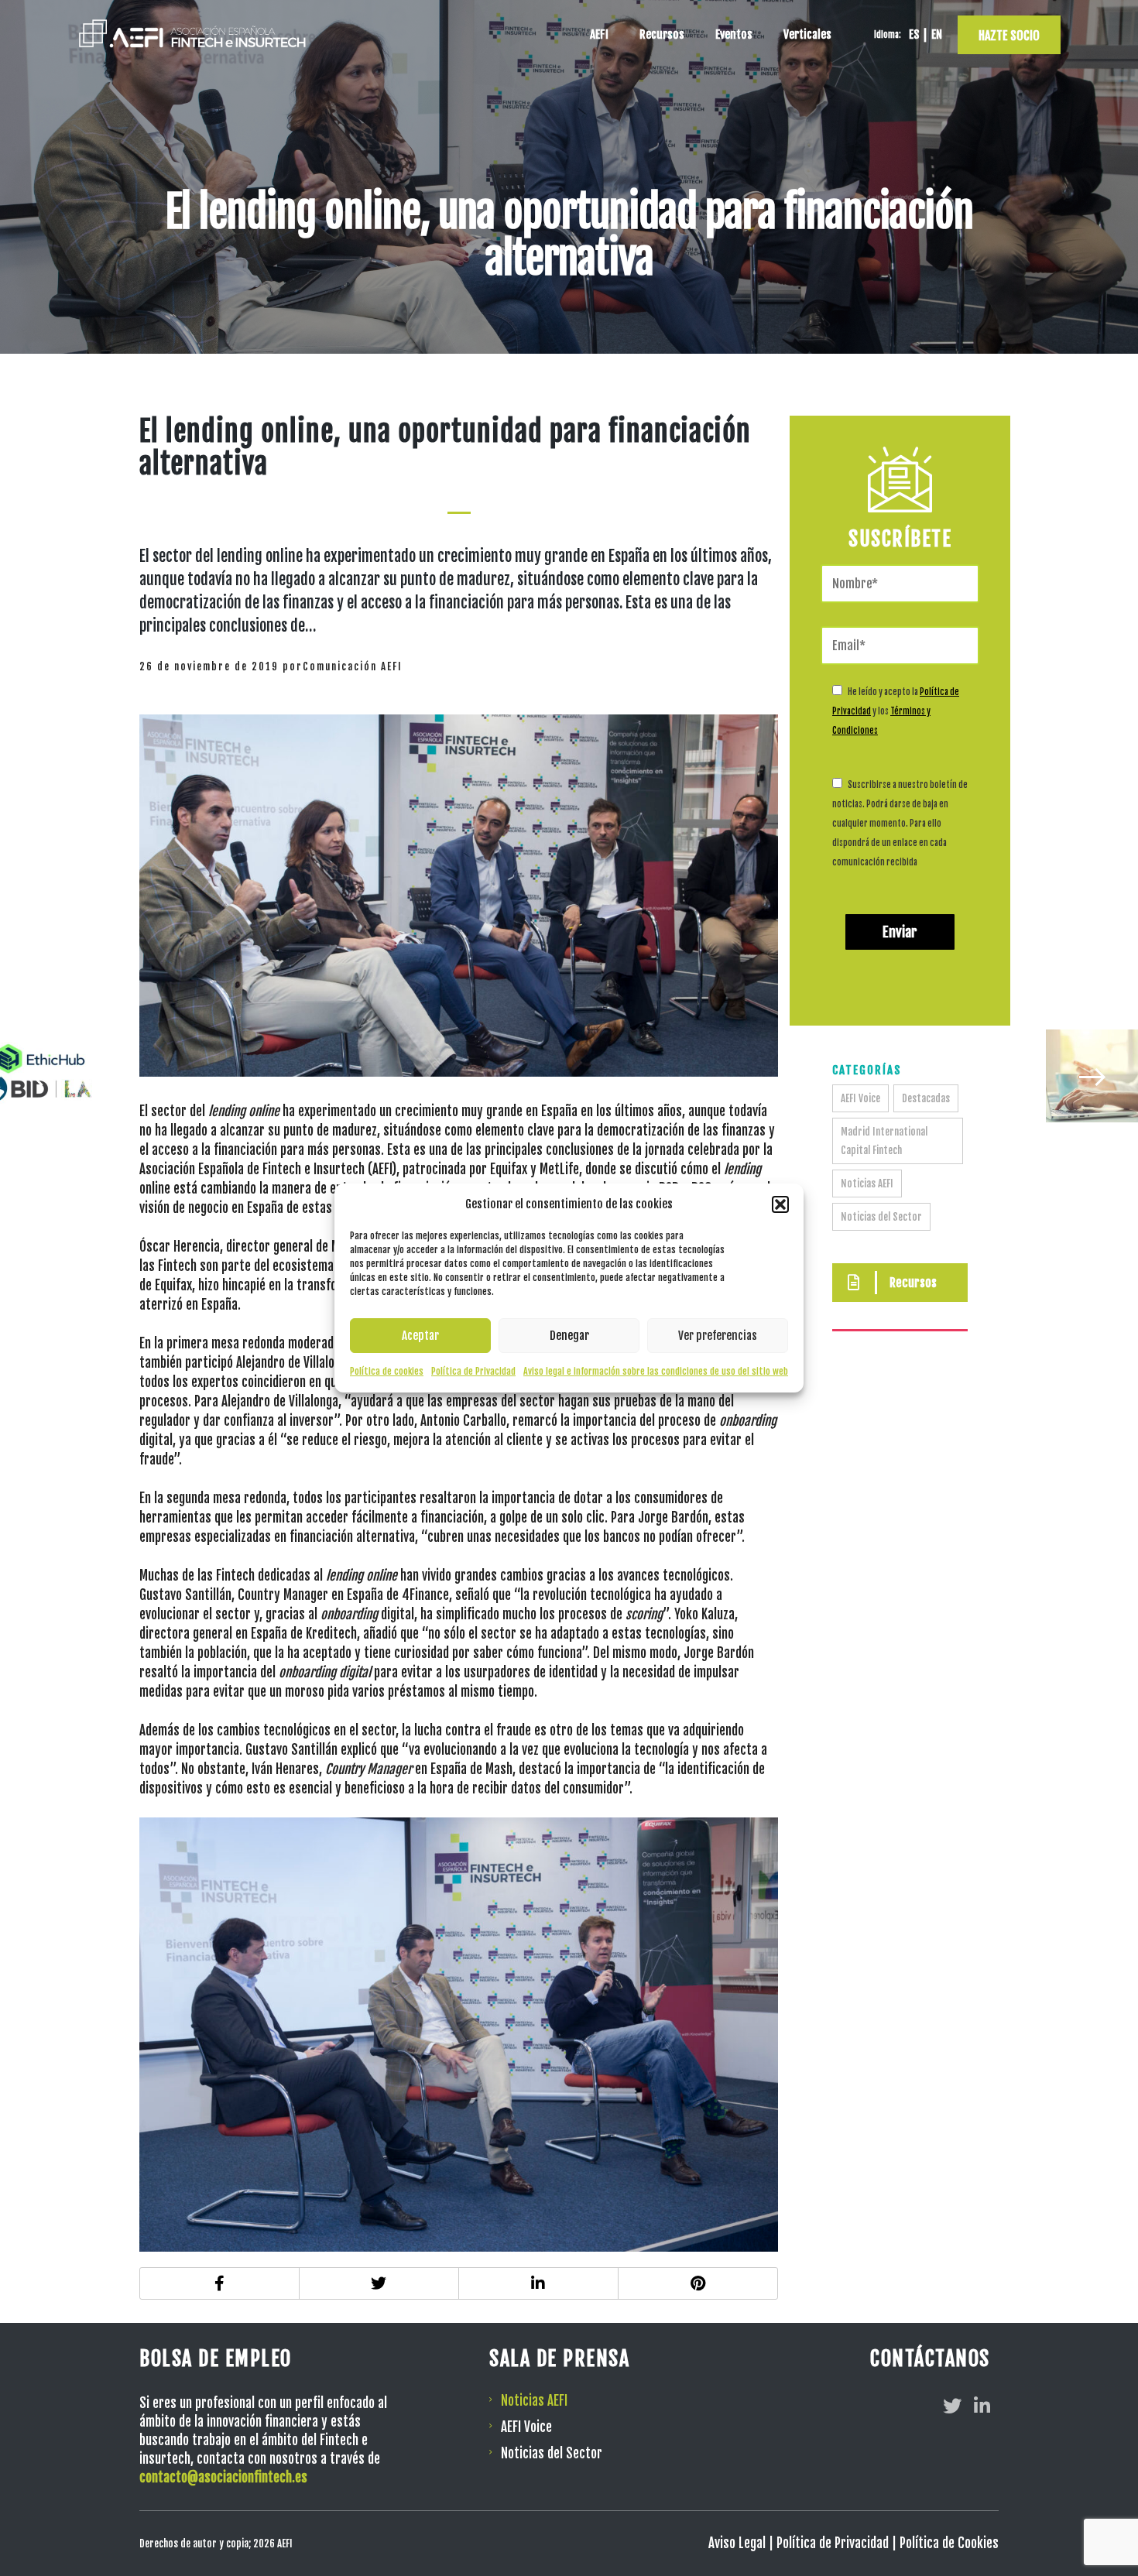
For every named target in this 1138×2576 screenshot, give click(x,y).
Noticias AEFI (867, 1184)
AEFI (599, 34)
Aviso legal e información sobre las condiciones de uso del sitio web (656, 1371)
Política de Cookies (949, 2543)
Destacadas (926, 1098)
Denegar (569, 1336)
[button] (780, 1204)
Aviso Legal (737, 2543)
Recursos (662, 34)
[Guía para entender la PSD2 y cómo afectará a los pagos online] (1092, 1076)
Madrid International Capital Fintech (884, 1141)
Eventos (734, 34)
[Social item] (952, 2406)
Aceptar (420, 1336)
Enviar (900, 932)
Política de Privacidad (473, 1371)
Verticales (807, 34)
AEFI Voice (860, 1098)
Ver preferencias (718, 1336)
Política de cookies (387, 1371)
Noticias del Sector (881, 1217)
